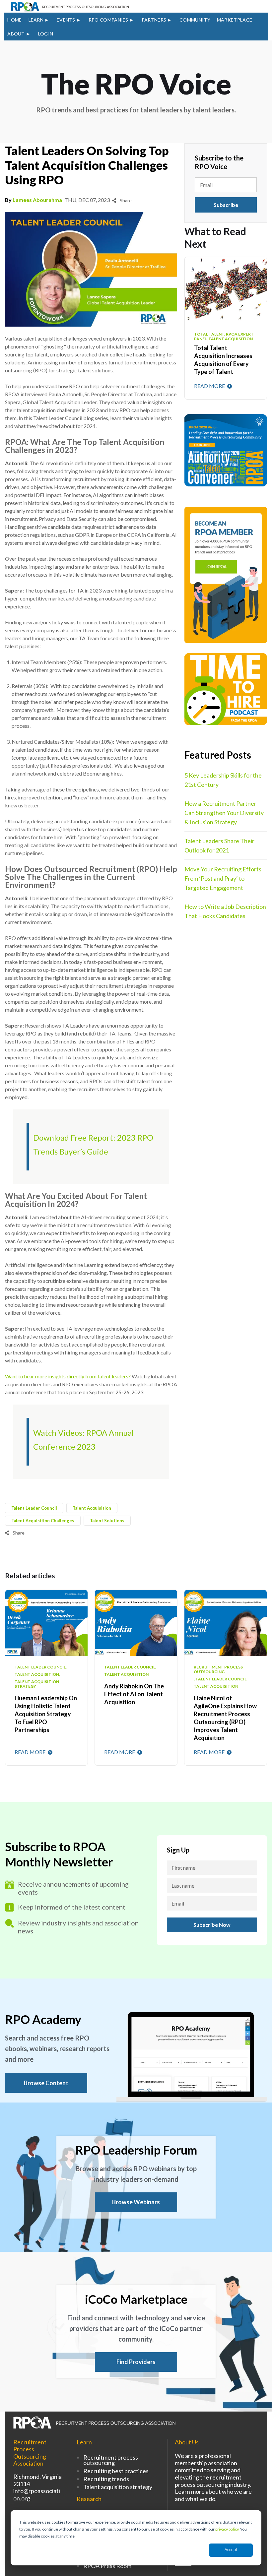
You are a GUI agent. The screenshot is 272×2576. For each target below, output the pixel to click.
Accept (231, 2550)
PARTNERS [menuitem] (154, 20)
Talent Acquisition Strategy (37, 1684)
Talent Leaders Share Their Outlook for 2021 (219, 846)
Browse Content (46, 2083)
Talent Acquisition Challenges (43, 1521)
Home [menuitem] (14, 20)
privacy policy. (227, 2529)
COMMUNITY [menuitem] (195, 20)
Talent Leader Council (34, 1508)
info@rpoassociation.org (37, 2494)
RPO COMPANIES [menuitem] (108, 20)
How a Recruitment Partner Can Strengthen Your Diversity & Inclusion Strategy (224, 813)
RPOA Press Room (107, 2566)
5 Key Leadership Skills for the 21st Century (223, 780)
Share (125, 200)
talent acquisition (92, 1508)
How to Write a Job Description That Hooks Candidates (225, 911)
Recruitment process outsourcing (111, 2460)
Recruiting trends (106, 2479)
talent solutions (107, 1521)
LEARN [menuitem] (36, 20)
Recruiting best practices (116, 2471)
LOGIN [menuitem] (46, 34)
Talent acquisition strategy (118, 2487)
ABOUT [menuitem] (16, 34)
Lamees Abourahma (37, 200)
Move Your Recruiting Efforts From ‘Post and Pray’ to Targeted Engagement (223, 878)
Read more (210, 386)
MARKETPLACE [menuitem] (235, 20)
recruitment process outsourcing (218, 1669)
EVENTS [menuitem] (66, 20)
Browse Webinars (136, 2202)
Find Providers (136, 2362)
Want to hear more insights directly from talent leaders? (68, 1376)
